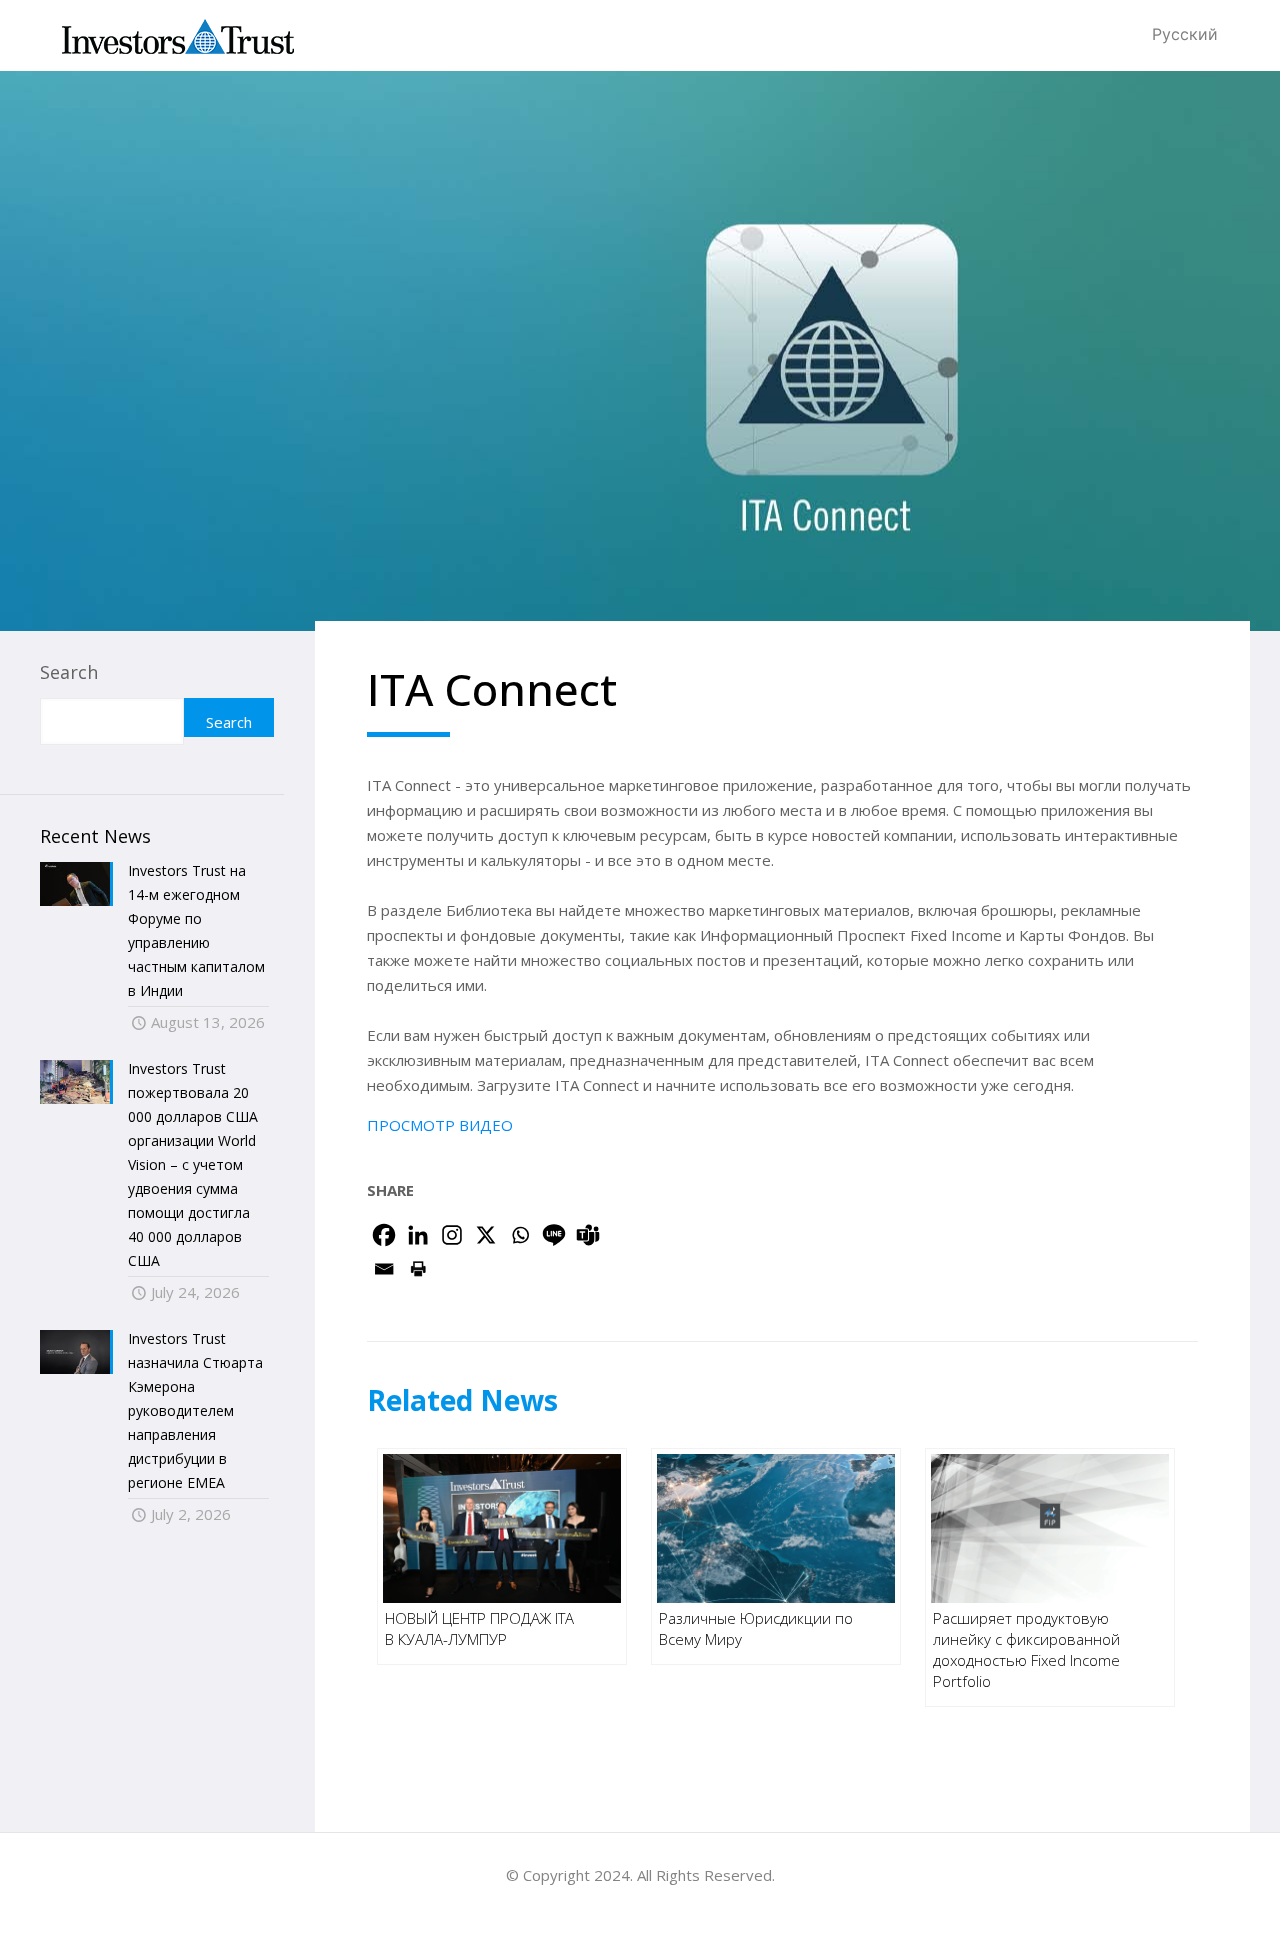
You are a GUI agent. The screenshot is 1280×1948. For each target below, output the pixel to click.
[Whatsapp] (520, 1235)
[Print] (418, 1269)
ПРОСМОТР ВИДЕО (440, 1125)
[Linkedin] (418, 1235)
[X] (486, 1235)
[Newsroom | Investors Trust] (178, 35)
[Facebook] (384, 1235)
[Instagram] (452, 1235)
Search (69, 672)
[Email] (384, 1269)
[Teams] (588, 1235)
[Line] (554, 1235)
